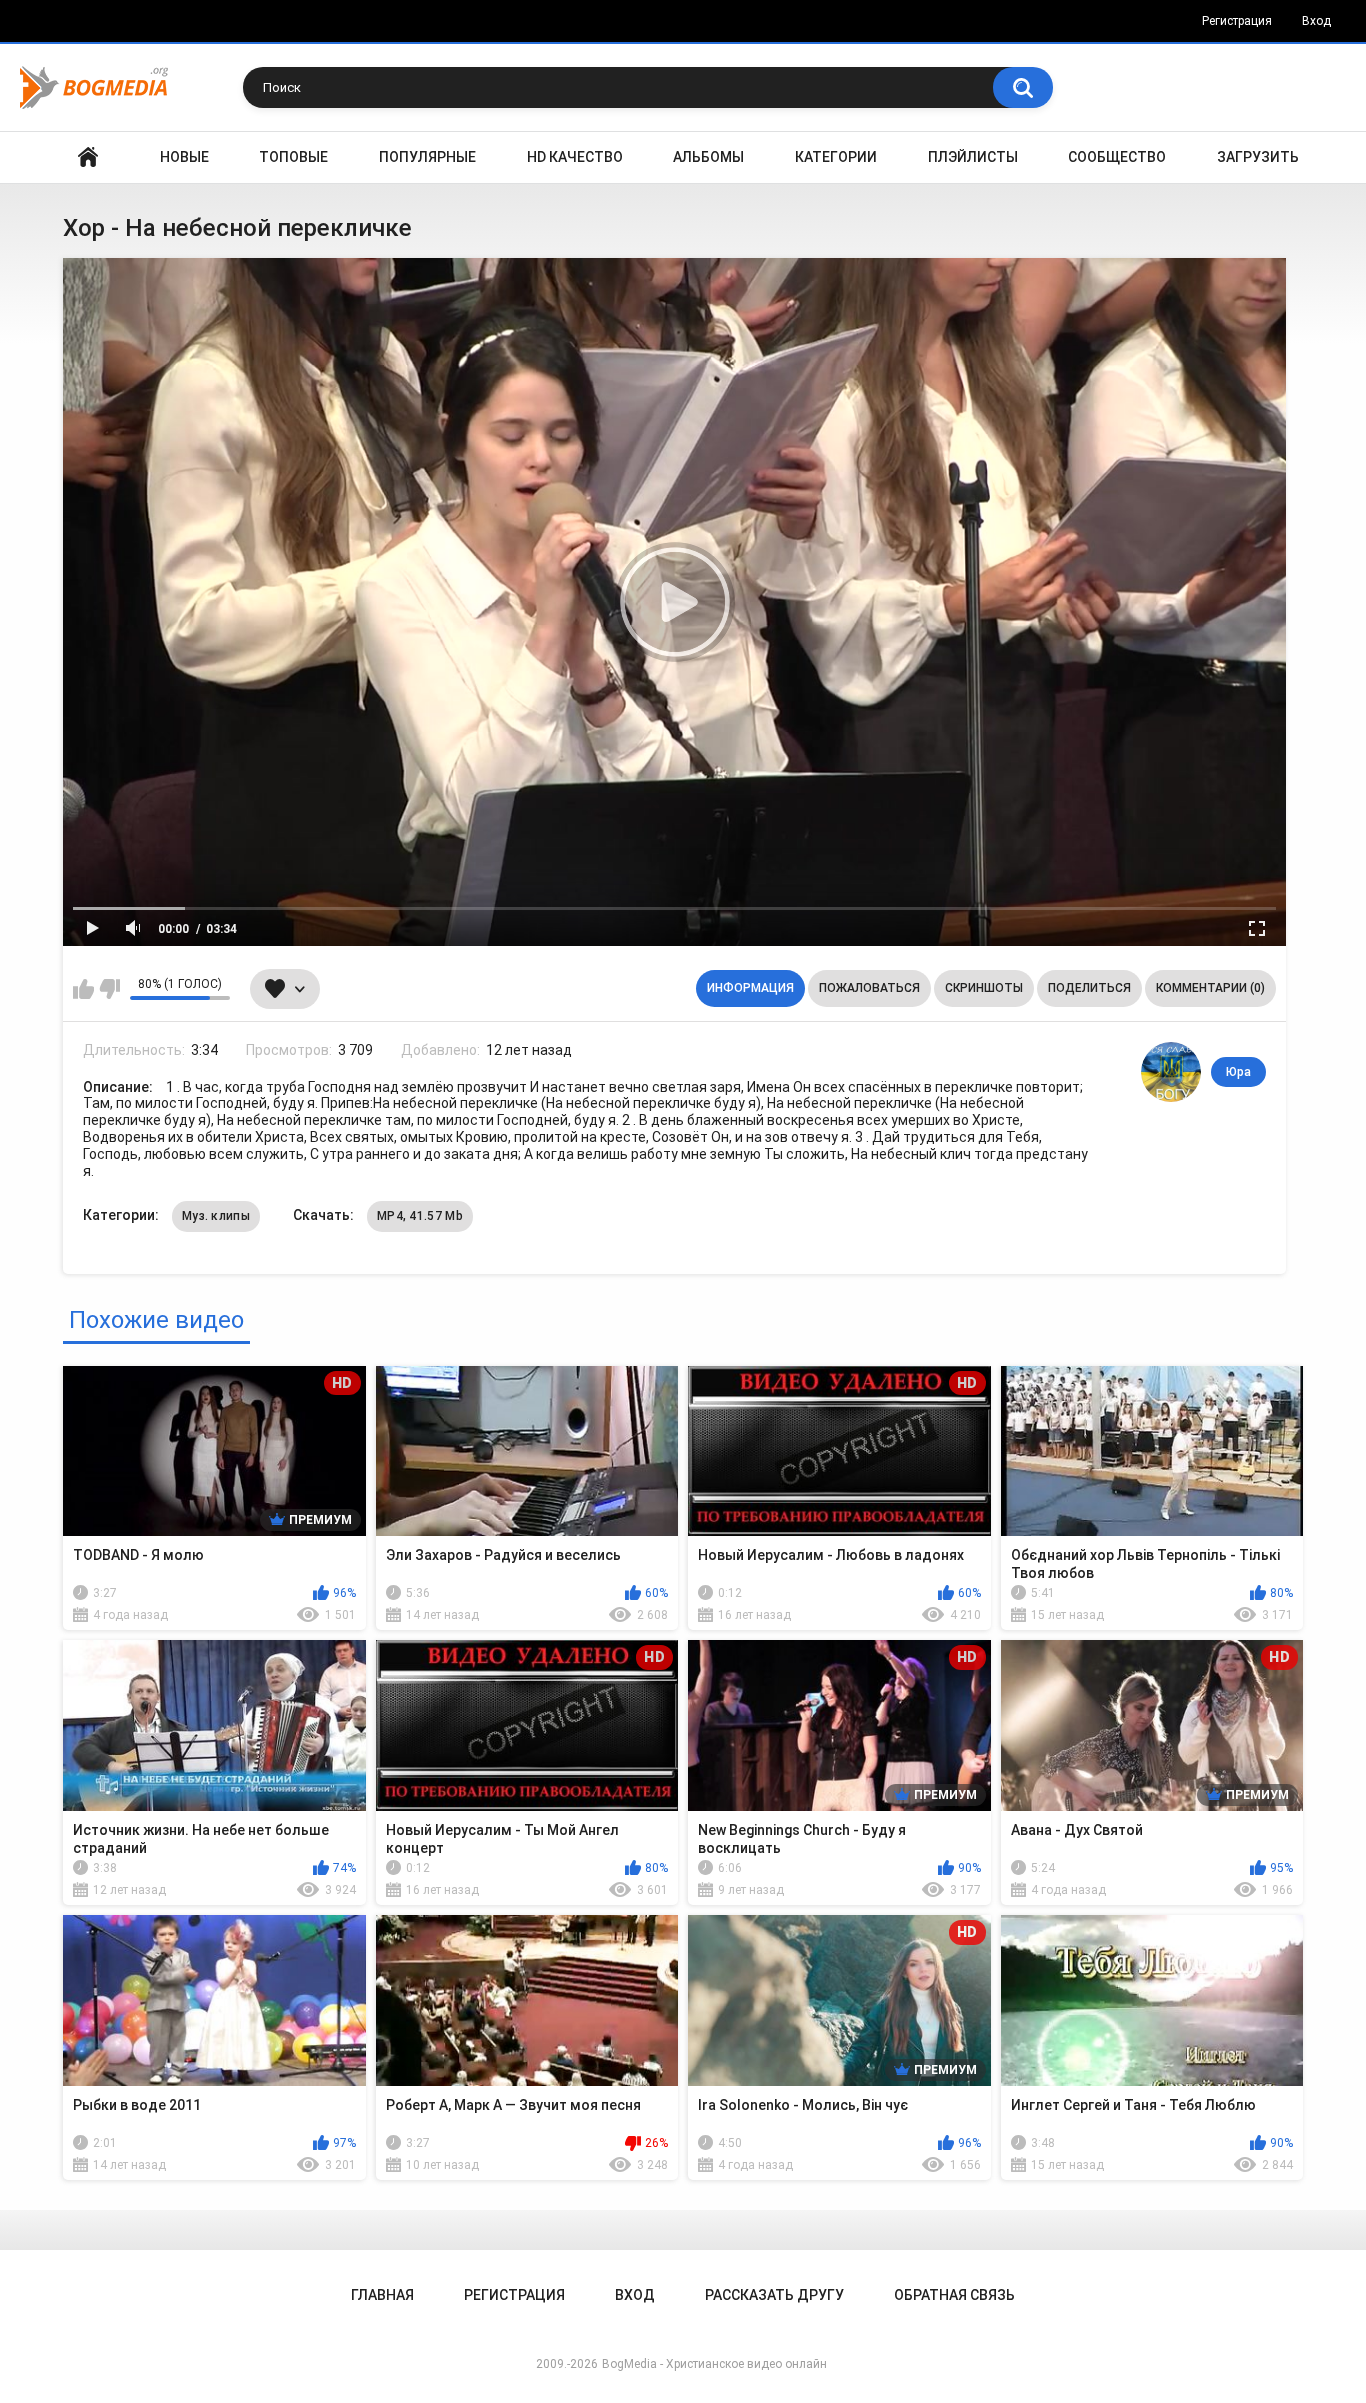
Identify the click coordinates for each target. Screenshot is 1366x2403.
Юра (1238, 1072)
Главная (88, 157)
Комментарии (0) (1210, 988)
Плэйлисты (973, 157)
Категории (836, 157)
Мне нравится (83, 989)
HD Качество (575, 157)
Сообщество (1117, 157)
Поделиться (1089, 988)
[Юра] (1171, 1072)
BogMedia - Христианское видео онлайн (714, 2364)
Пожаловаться (869, 988)
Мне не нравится (109, 989)
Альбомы (708, 157)
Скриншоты (984, 988)
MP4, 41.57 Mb (420, 1216)
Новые (184, 157)
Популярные (427, 157)
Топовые (293, 157)
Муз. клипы (216, 1216)
